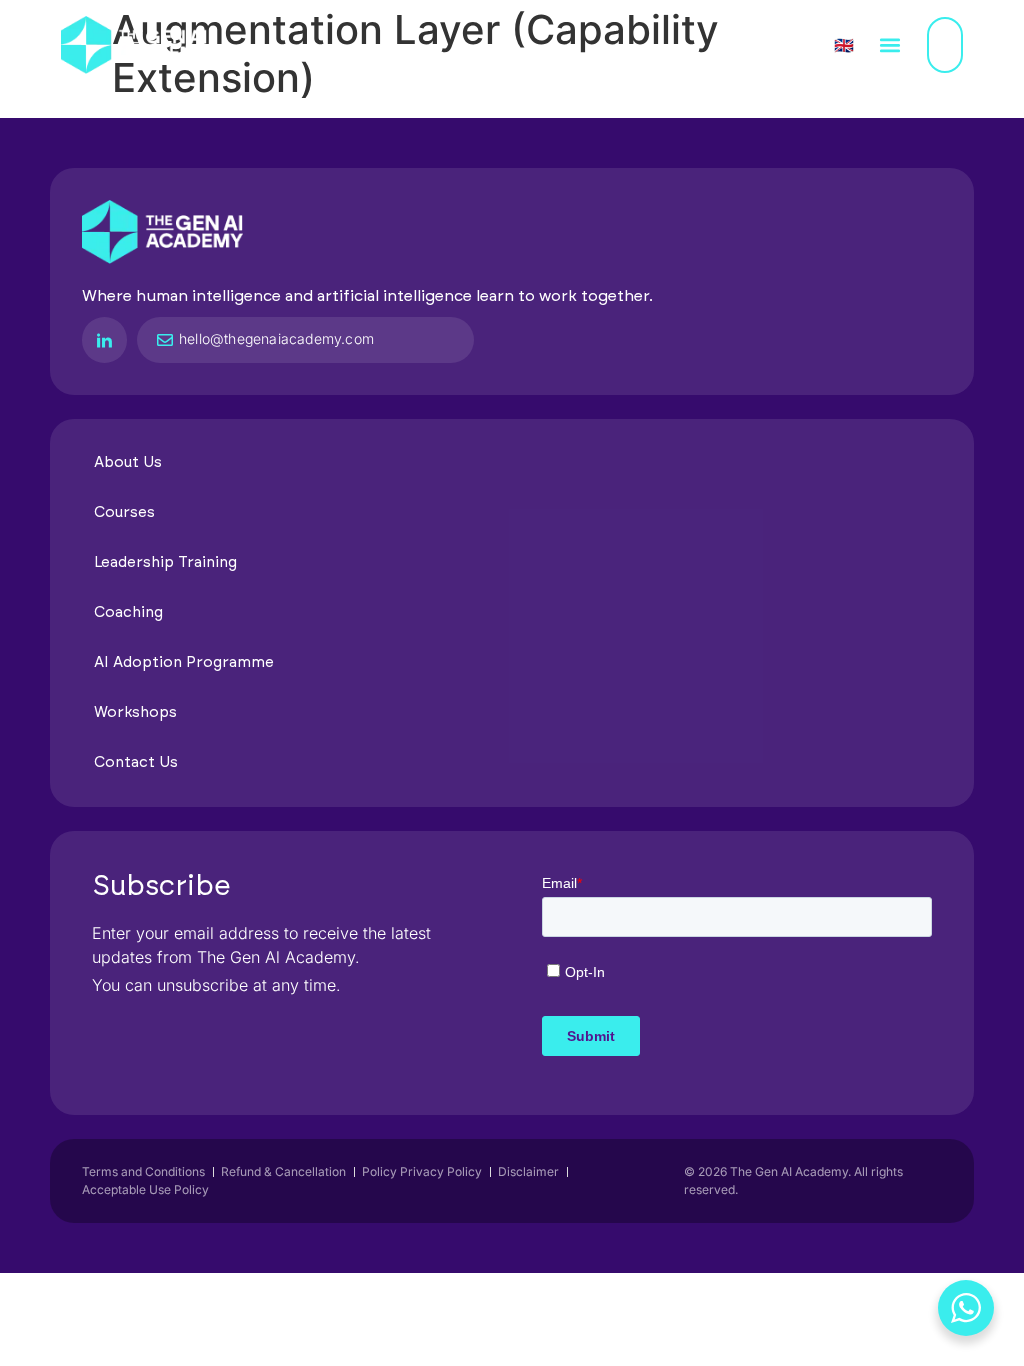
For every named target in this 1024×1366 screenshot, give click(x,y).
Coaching (128, 612)
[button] (890, 45)
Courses (124, 512)
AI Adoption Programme (184, 662)
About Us (128, 462)
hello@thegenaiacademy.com (276, 338)
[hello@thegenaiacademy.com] (165, 340)
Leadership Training (165, 562)
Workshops (135, 712)
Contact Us (136, 762)
